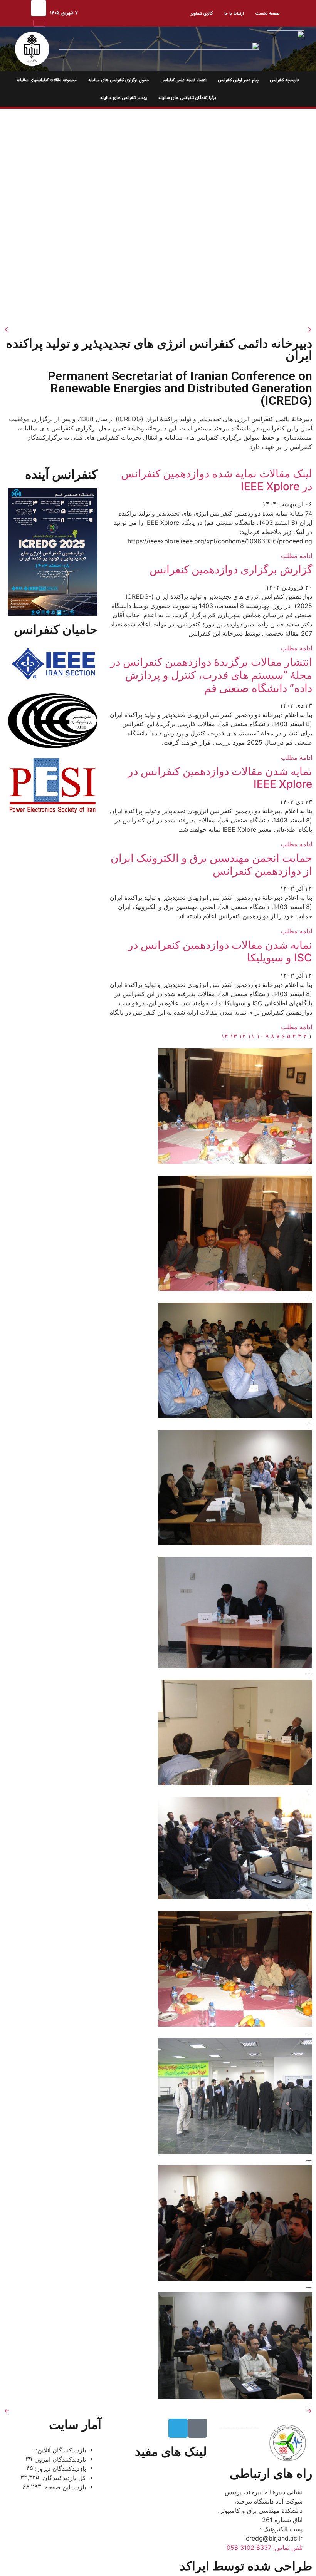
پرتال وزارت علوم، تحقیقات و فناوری (162, 2478)
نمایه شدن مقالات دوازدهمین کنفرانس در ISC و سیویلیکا (220, 951)
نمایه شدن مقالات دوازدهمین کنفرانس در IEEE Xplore (220, 778)
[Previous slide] (7, 2411)
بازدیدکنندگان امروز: (59, 2459)
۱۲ (242, 1036)
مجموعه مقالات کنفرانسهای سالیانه (47, 80)
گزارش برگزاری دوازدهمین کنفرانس (231, 569)
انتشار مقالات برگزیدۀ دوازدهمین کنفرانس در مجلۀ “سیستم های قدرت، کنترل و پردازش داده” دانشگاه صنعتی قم (211, 675)
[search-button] (40, 23)
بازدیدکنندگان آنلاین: (60, 2450)
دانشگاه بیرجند (181, 2500)
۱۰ (260, 1036)
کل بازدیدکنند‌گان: (63, 2478)
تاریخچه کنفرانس (285, 80)
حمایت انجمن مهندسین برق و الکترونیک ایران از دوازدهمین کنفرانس (211, 864)
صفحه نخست (267, 13)
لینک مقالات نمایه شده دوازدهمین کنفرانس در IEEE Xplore (217, 480)
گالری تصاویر (202, 13)
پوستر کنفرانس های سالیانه (124, 98)
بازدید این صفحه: (64, 2487)
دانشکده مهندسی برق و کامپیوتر (159, 2517)
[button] (309, 1171)
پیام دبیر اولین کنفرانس (238, 80)
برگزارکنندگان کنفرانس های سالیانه (187, 98)
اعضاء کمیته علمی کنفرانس (184, 80)
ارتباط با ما (234, 13)
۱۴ (225, 1036)
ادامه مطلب (297, 556)
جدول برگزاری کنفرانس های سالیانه (119, 80)
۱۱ (251, 1036)
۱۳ (234, 1036)
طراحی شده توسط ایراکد (246, 2566)
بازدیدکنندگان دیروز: (60, 2469)
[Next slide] (309, 2411)
